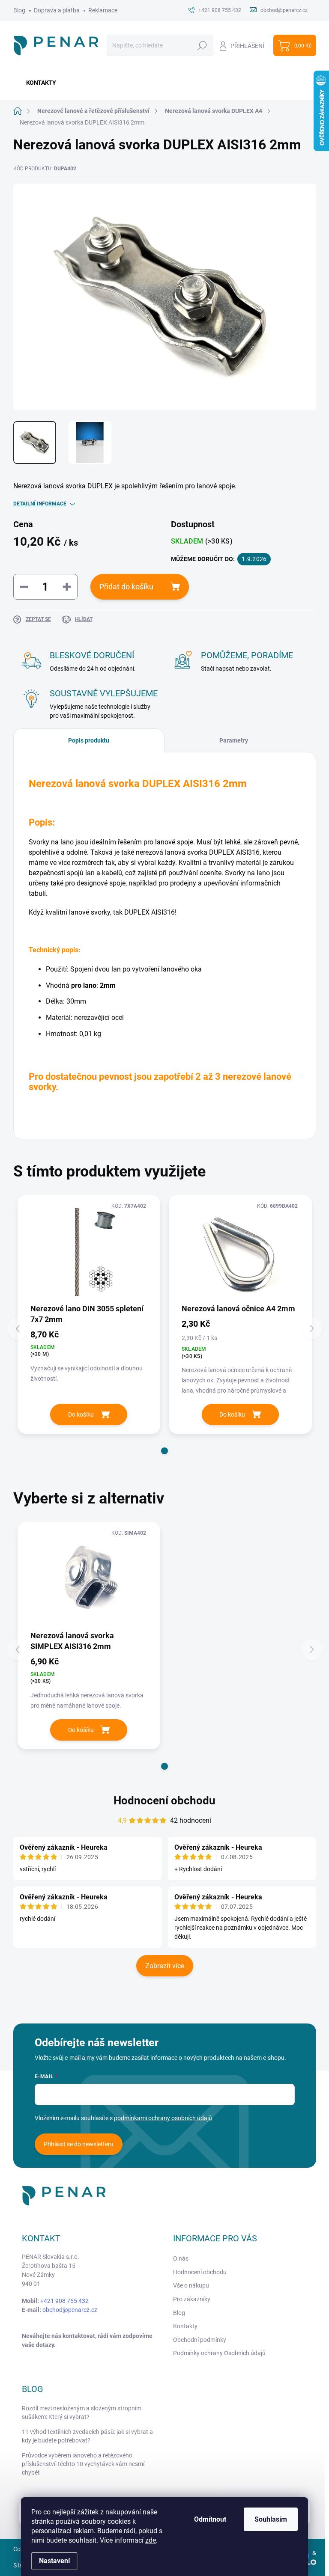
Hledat (202, 45)
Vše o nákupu (191, 2285)
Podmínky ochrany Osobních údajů (219, 2353)
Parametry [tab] (234, 740)
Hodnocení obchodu (164, 1801)
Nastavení (54, 2561)
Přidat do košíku (126, 587)
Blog (19, 10)
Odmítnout (210, 2519)
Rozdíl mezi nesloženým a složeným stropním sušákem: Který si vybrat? (82, 2413)
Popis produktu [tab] (89, 740)
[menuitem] (38, 83)
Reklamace (103, 10)
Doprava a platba (57, 10)
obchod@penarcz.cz (70, 2310)
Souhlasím (271, 2519)
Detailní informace (40, 504)
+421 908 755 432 (64, 2301)
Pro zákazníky (192, 2299)
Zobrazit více (165, 1966)
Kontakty (185, 2326)
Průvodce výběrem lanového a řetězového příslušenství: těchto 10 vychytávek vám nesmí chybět (83, 2464)
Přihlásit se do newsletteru (79, 2144)
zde (151, 2540)
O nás (181, 2258)
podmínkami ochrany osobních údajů (163, 2118)
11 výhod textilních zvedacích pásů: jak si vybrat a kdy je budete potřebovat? (87, 2436)
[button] (164, 1451)
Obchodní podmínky (200, 2340)
